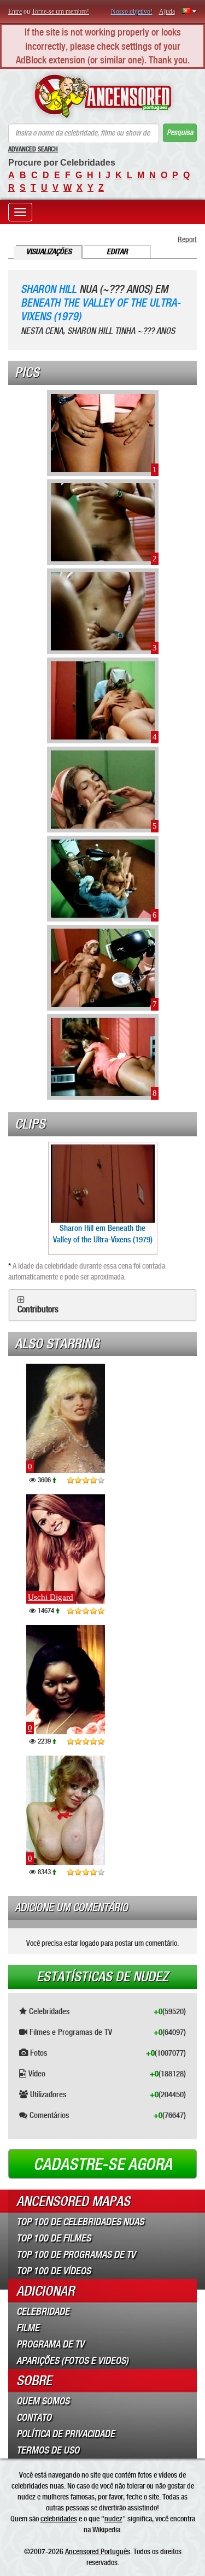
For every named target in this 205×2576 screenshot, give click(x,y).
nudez (113, 2519)
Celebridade (43, 2311)
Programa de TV (50, 2344)
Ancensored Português (98, 2551)
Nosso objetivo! (132, 11)
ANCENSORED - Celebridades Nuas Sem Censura (102, 96)
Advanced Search (33, 149)
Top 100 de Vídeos (54, 2271)
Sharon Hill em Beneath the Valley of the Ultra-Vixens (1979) (103, 1234)
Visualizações (49, 252)
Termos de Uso (48, 2450)
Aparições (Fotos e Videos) (72, 2361)
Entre (15, 11)
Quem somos (43, 2401)
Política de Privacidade (66, 2434)
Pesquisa (180, 133)
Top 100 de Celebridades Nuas (80, 2222)
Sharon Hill (49, 289)
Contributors (38, 1310)
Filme (28, 2328)
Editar (117, 252)
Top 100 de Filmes (54, 2238)
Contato (34, 2417)
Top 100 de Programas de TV (76, 2255)
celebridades (59, 2519)
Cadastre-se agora (103, 2164)
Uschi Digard (51, 1597)
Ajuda (167, 11)
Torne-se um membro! (60, 11)
